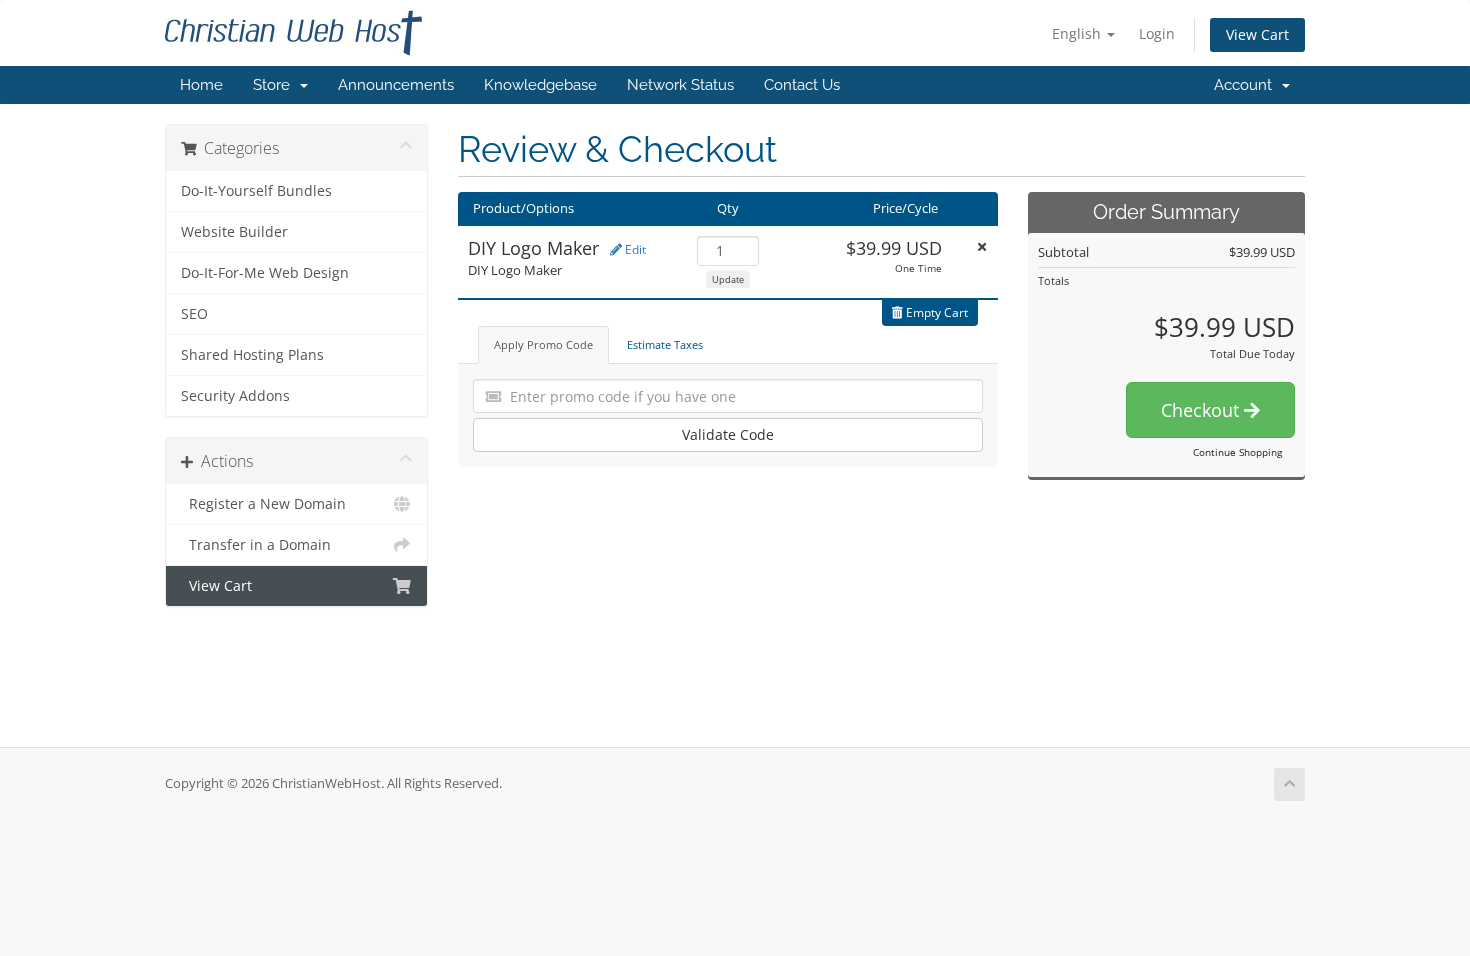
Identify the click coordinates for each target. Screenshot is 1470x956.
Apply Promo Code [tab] (543, 344)
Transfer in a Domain (256, 545)
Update (728, 279)
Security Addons (235, 396)
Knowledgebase (540, 85)
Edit (634, 249)
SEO (194, 314)
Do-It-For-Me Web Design (265, 273)
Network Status (680, 85)
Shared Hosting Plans (252, 355)
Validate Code (728, 434)
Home (201, 85)
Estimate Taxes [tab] (665, 344)
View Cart (1257, 34)
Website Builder (234, 232)
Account (1247, 85)
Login (1157, 33)
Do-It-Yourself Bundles (256, 191)
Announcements (396, 85)
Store (275, 85)
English (1078, 33)
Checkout (1202, 410)
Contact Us (802, 85)
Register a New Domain (263, 504)
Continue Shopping (1237, 452)
